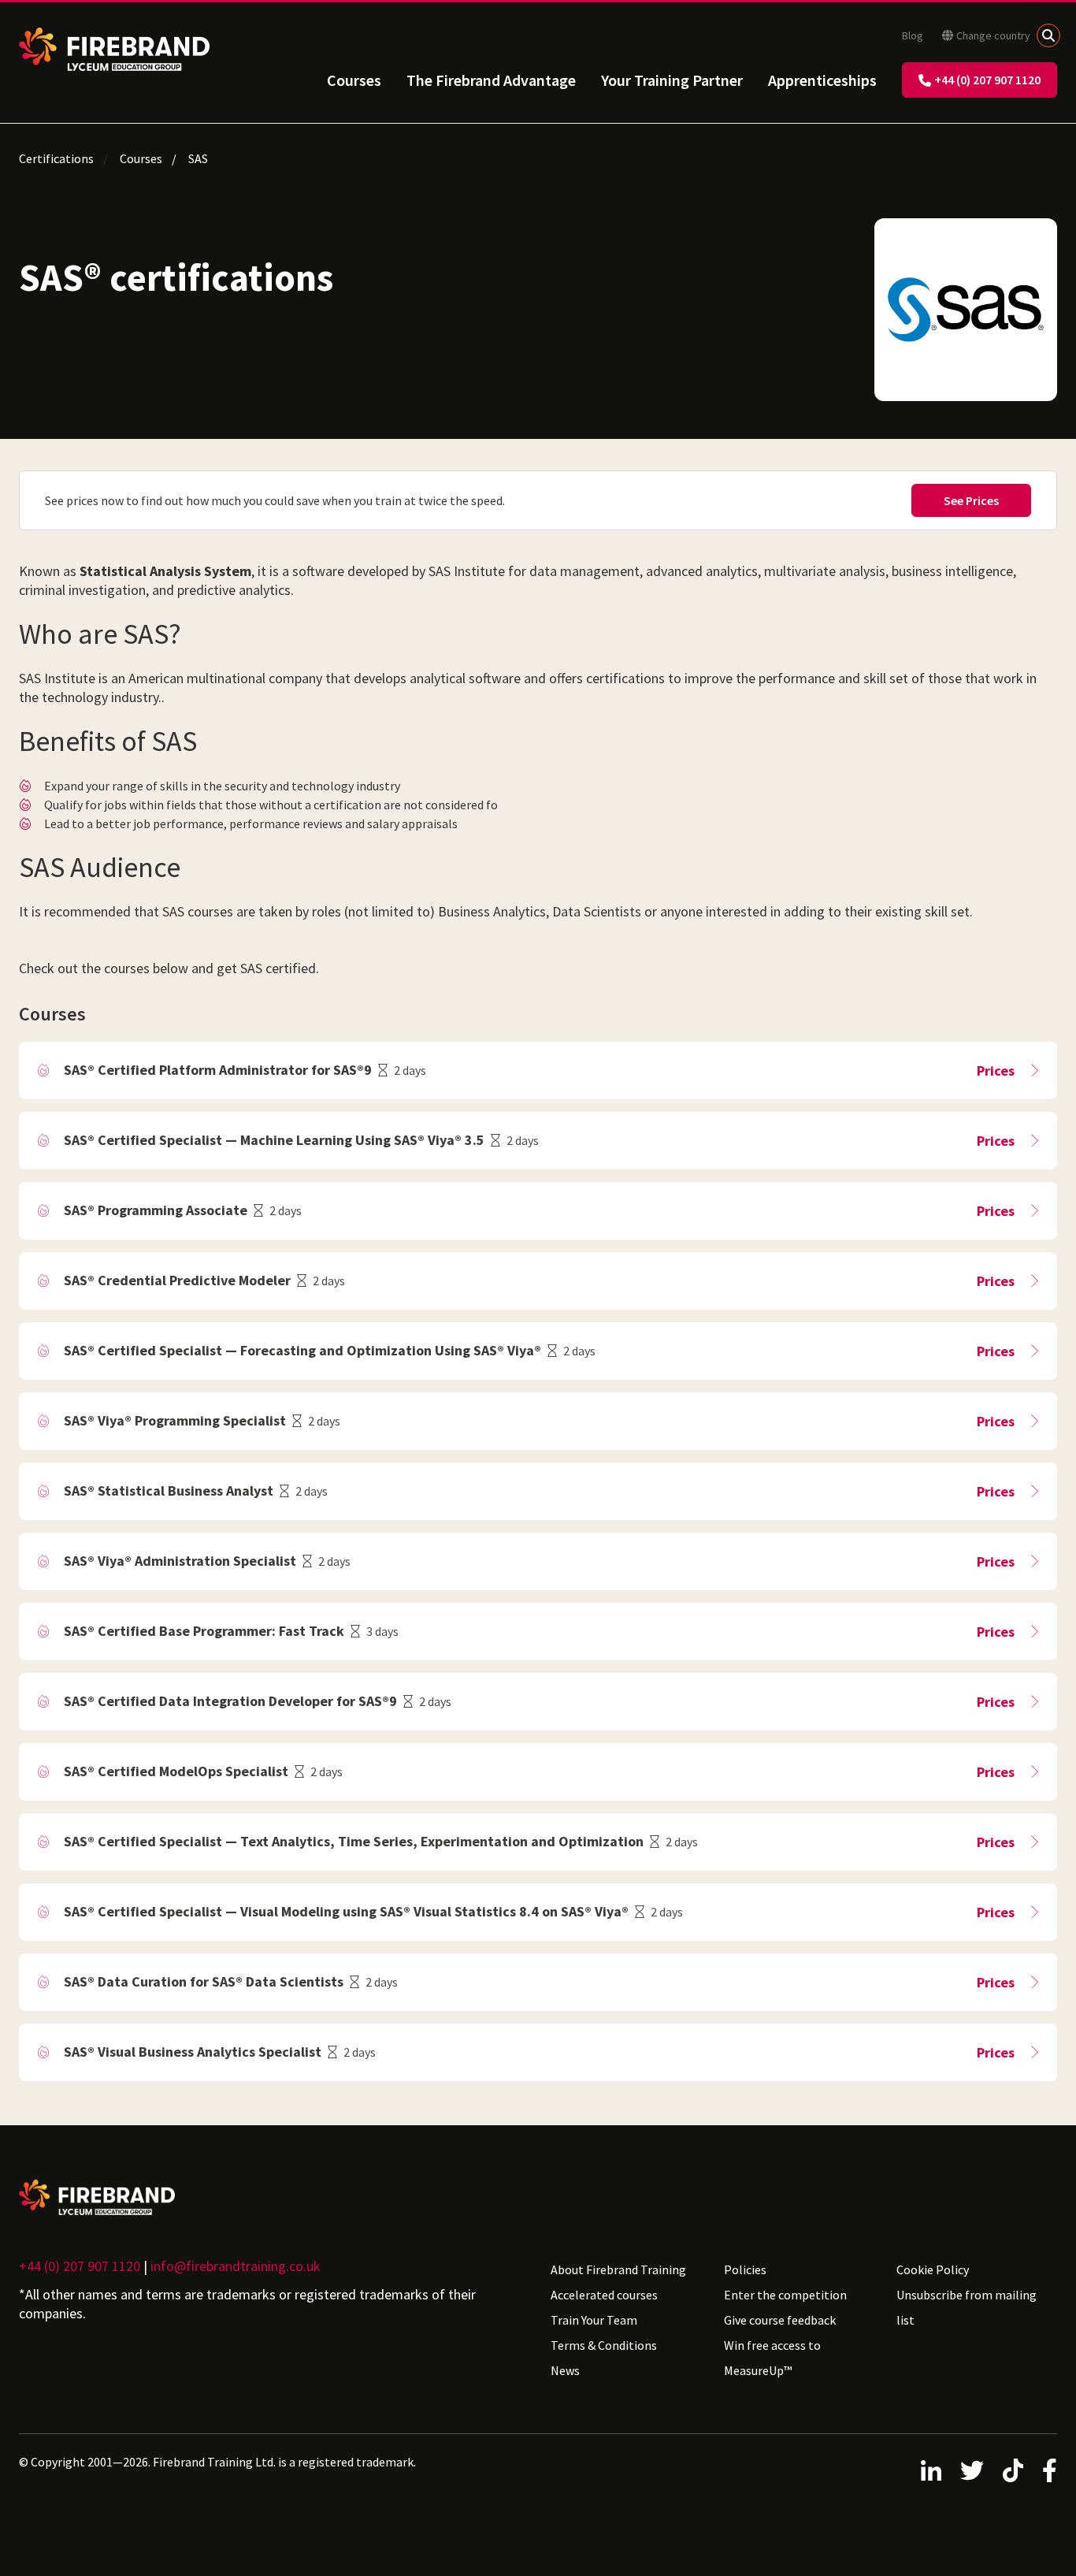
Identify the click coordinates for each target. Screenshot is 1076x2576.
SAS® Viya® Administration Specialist (180, 1561)
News (565, 2370)
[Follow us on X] (972, 2470)
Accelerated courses (604, 2295)
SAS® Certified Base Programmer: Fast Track (204, 1631)
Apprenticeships (822, 80)
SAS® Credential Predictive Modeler (177, 1280)
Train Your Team (594, 2320)
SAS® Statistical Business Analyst (169, 1491)
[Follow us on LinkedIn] (931, 2470)
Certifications (56, 158)
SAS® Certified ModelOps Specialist (176, 1771)
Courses (354, 80)
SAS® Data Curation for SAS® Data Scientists (204, 1981)
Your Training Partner (672, 80)
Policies (745, 2269)
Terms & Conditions (604, 2345)
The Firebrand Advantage (491, 80)
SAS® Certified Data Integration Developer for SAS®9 (230, 1701)
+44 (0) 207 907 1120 (987, 80)
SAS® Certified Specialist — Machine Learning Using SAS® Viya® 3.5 (274, 1140)
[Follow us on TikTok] (1013, 2470)
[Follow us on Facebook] (1050, 2470)
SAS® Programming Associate (156, 1210)
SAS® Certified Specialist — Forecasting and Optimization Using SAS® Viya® (302, 1350)
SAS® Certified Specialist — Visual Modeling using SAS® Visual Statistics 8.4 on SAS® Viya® (346, 1911)
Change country (993, 35)
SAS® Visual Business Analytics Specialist (193, 2052)
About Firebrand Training (618, 2269)
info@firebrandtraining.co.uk (236, 2266)
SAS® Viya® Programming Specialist (175, 1420)
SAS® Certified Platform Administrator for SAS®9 (218, 1070)
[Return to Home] (114, 49)
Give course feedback (780, 2320)
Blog (913, 35)
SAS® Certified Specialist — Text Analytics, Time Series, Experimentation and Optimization (354, 1841)
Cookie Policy (933, 2269)
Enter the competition (785, 2295)
